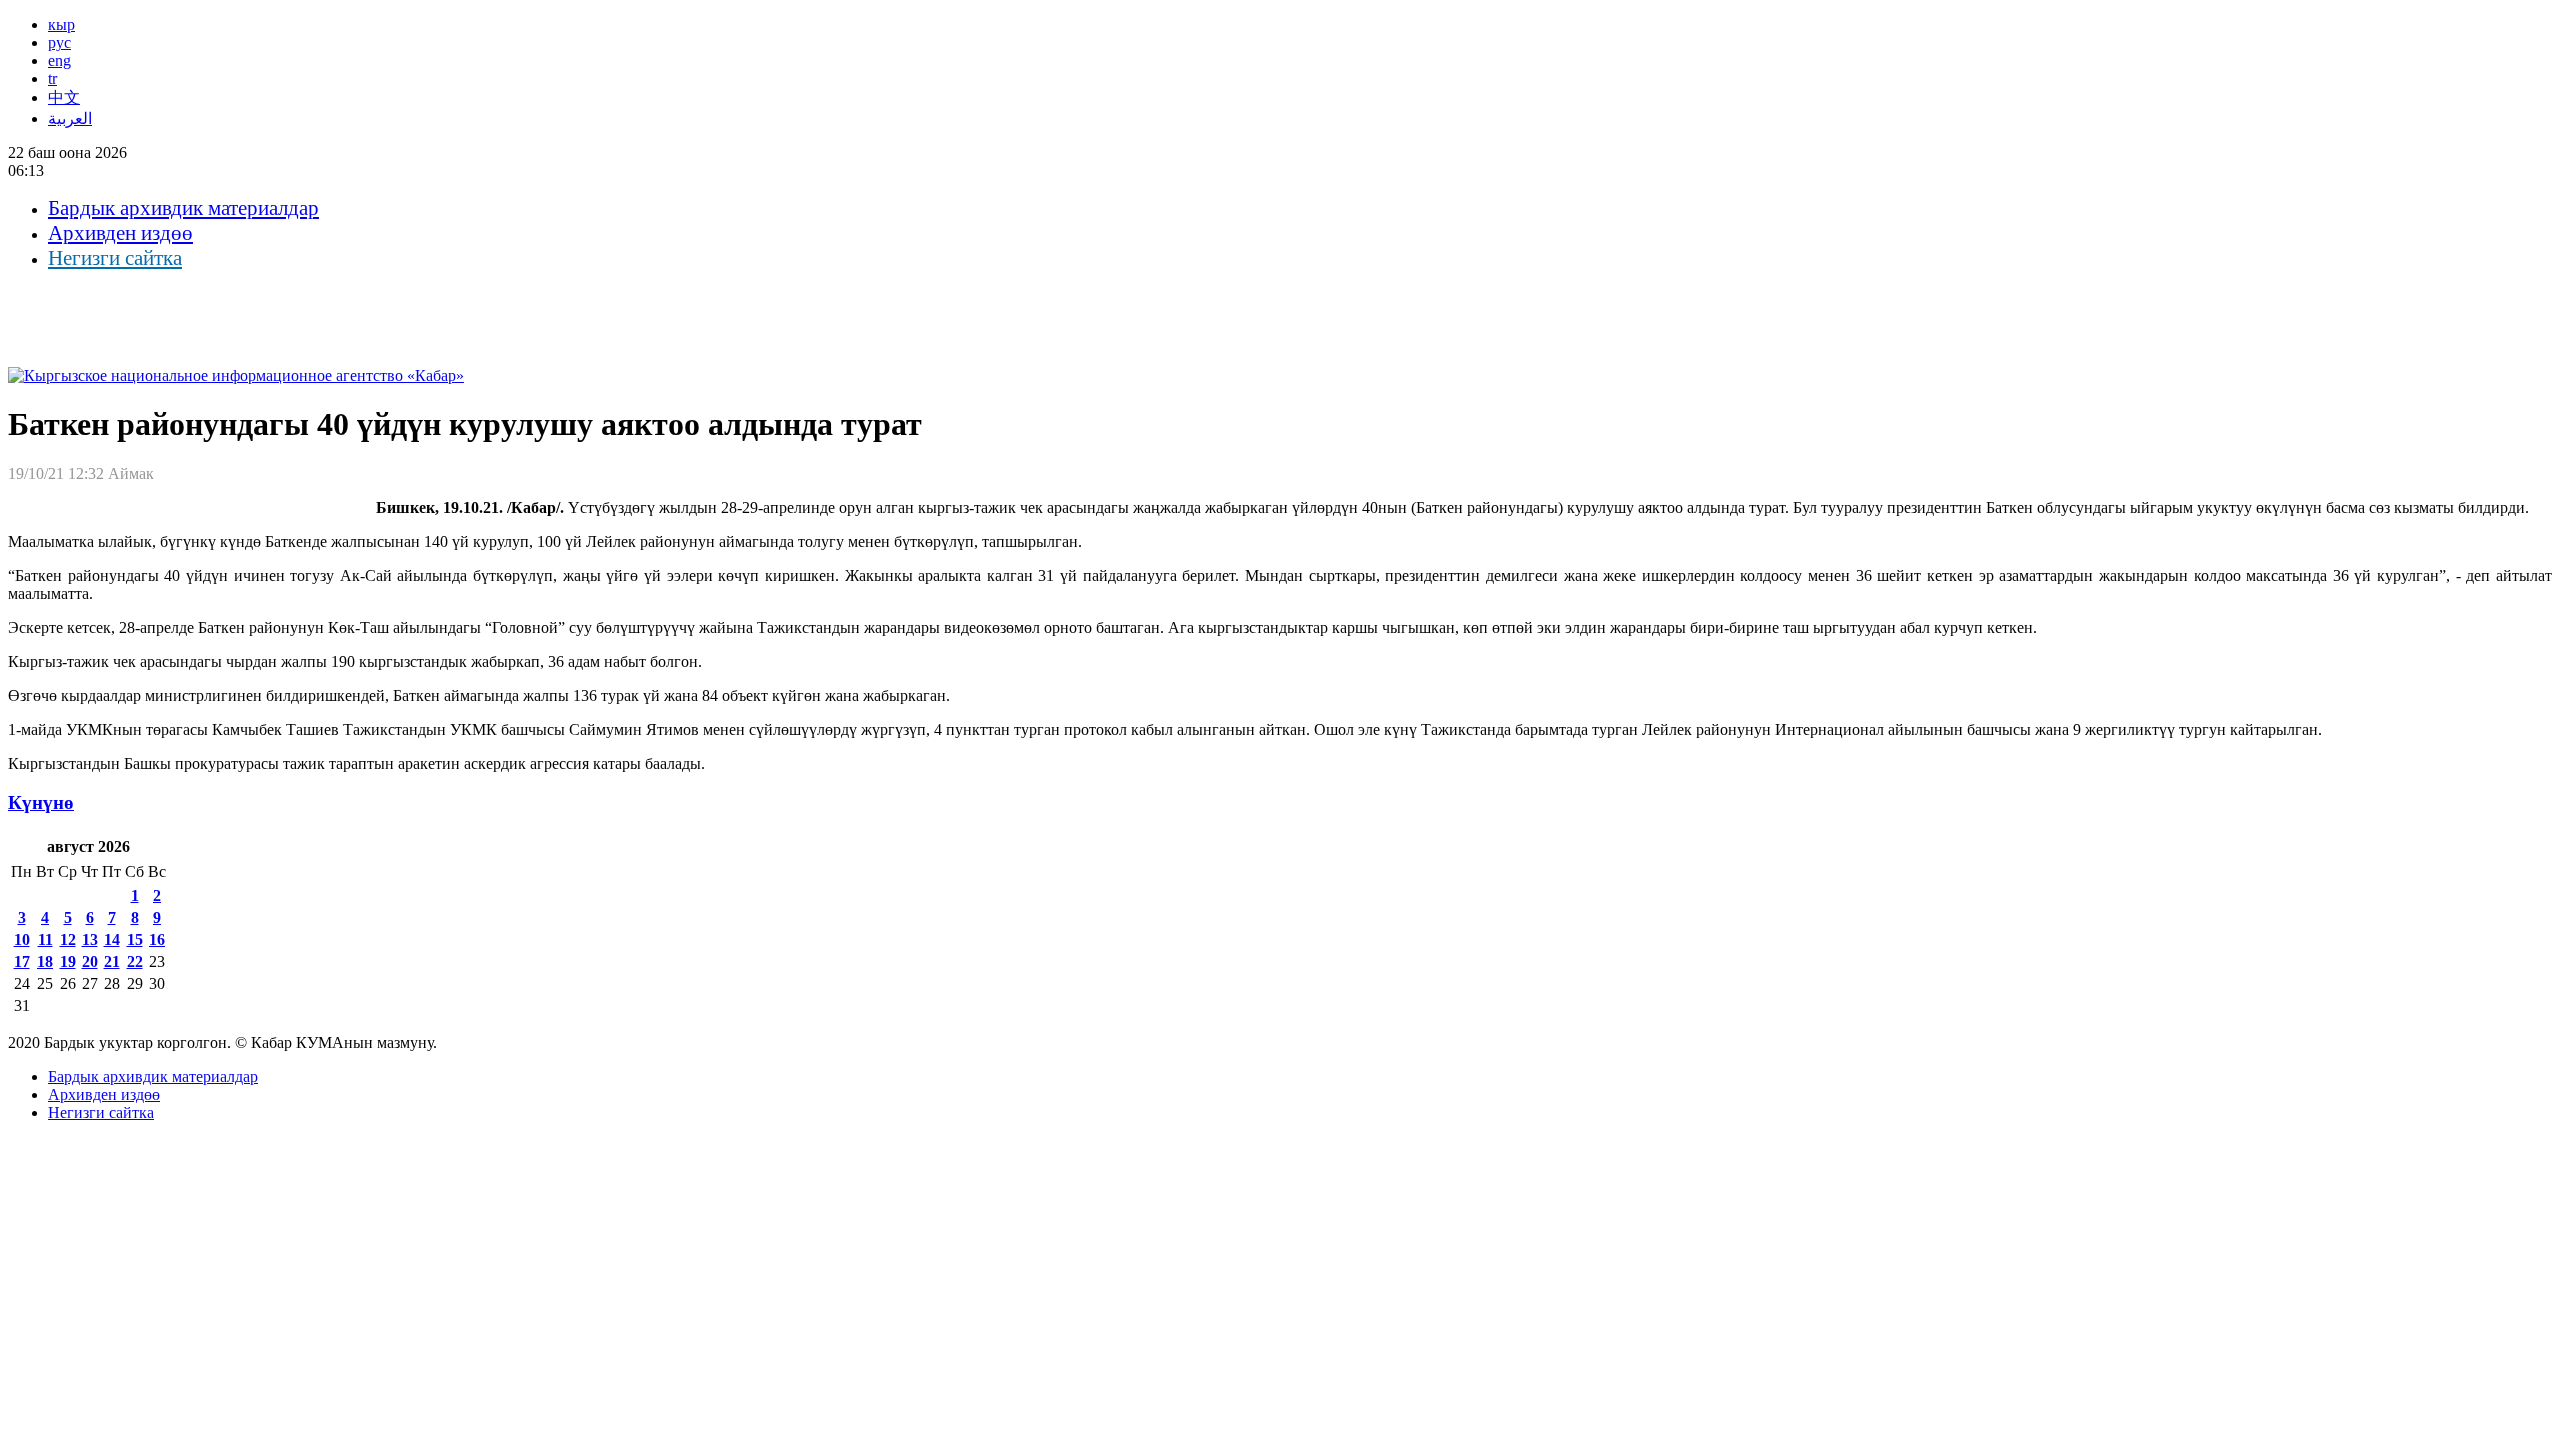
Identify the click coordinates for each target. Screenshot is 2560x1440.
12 (68, 939)
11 (45, 939)
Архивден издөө (120, 233)
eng (59, 60)
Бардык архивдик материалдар (183, 208)
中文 (64, 97)
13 (90, 939)
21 (112, 961)
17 (22, 961)
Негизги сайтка (115, 258)
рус (59, 42)
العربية (70, 118)
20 (90, 961)
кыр (61, 24)
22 (135, 961)
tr (52, 78)
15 (135, 939)
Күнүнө (41, 802)
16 (157, 939)
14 (112, 939)
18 (45, 961)
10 (22, 939)
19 (68, 961)
